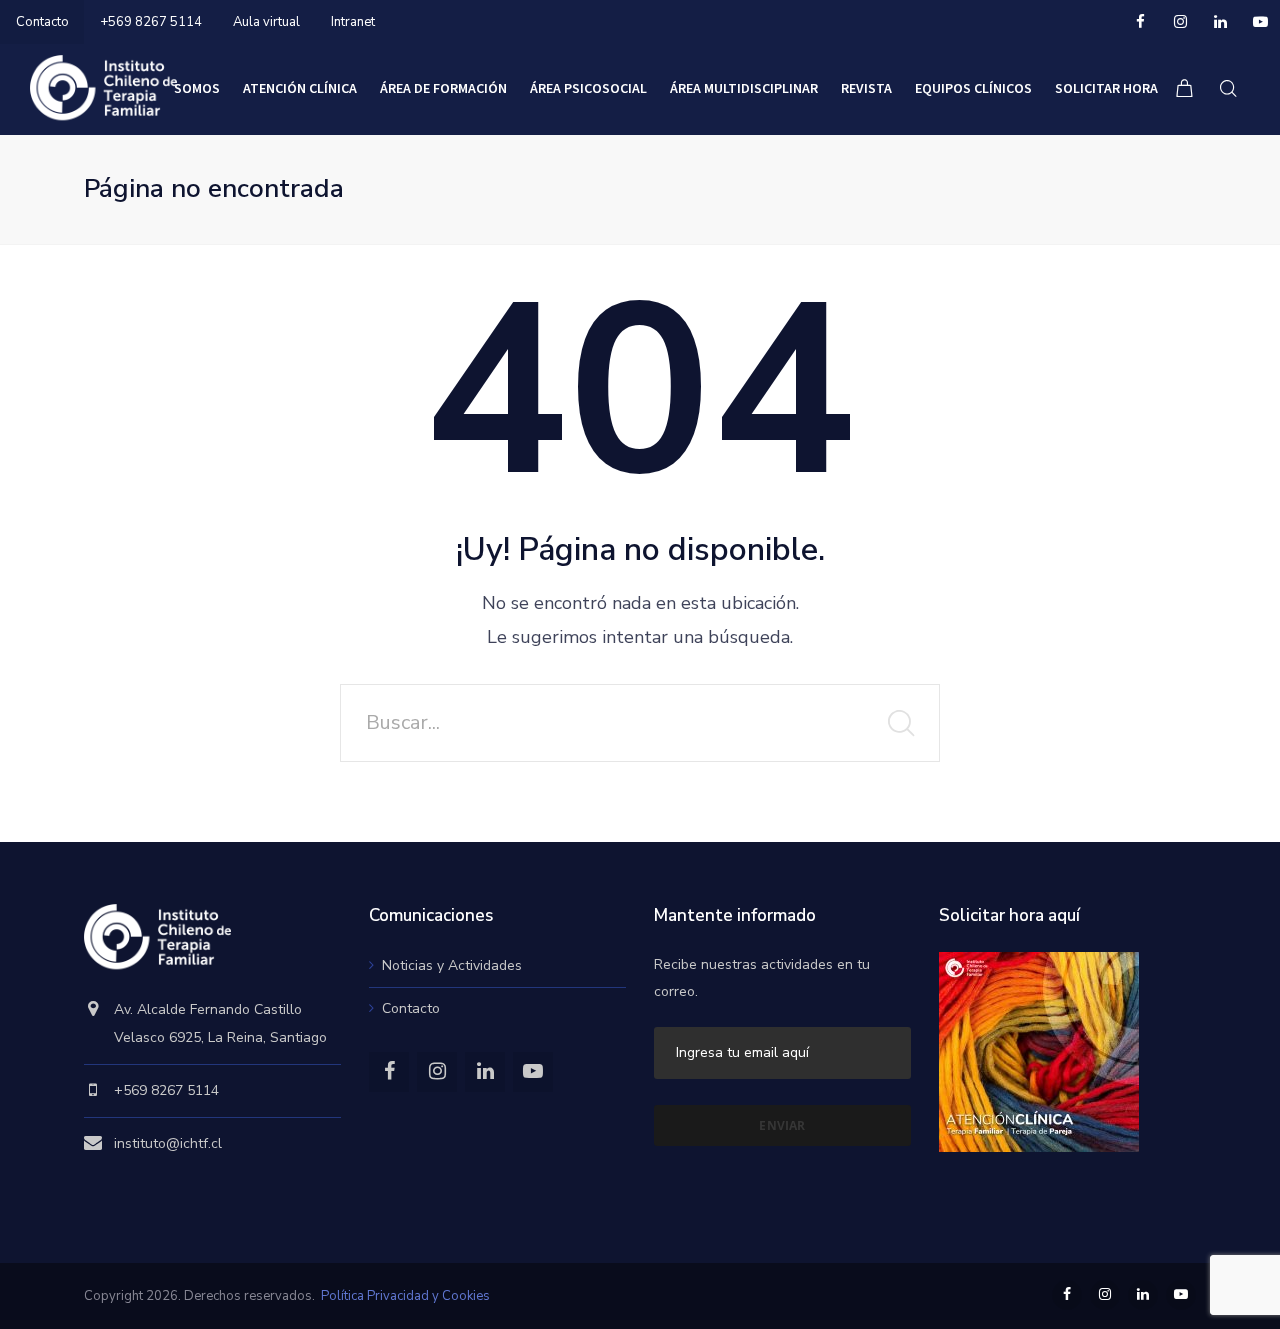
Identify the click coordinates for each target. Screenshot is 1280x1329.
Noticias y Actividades (452, 965)
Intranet (353, 22)
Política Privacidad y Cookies (405, 1296)
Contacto (42, 22)
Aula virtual (266, 22)
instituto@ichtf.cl (168, 1143)
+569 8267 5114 (151, 22)
